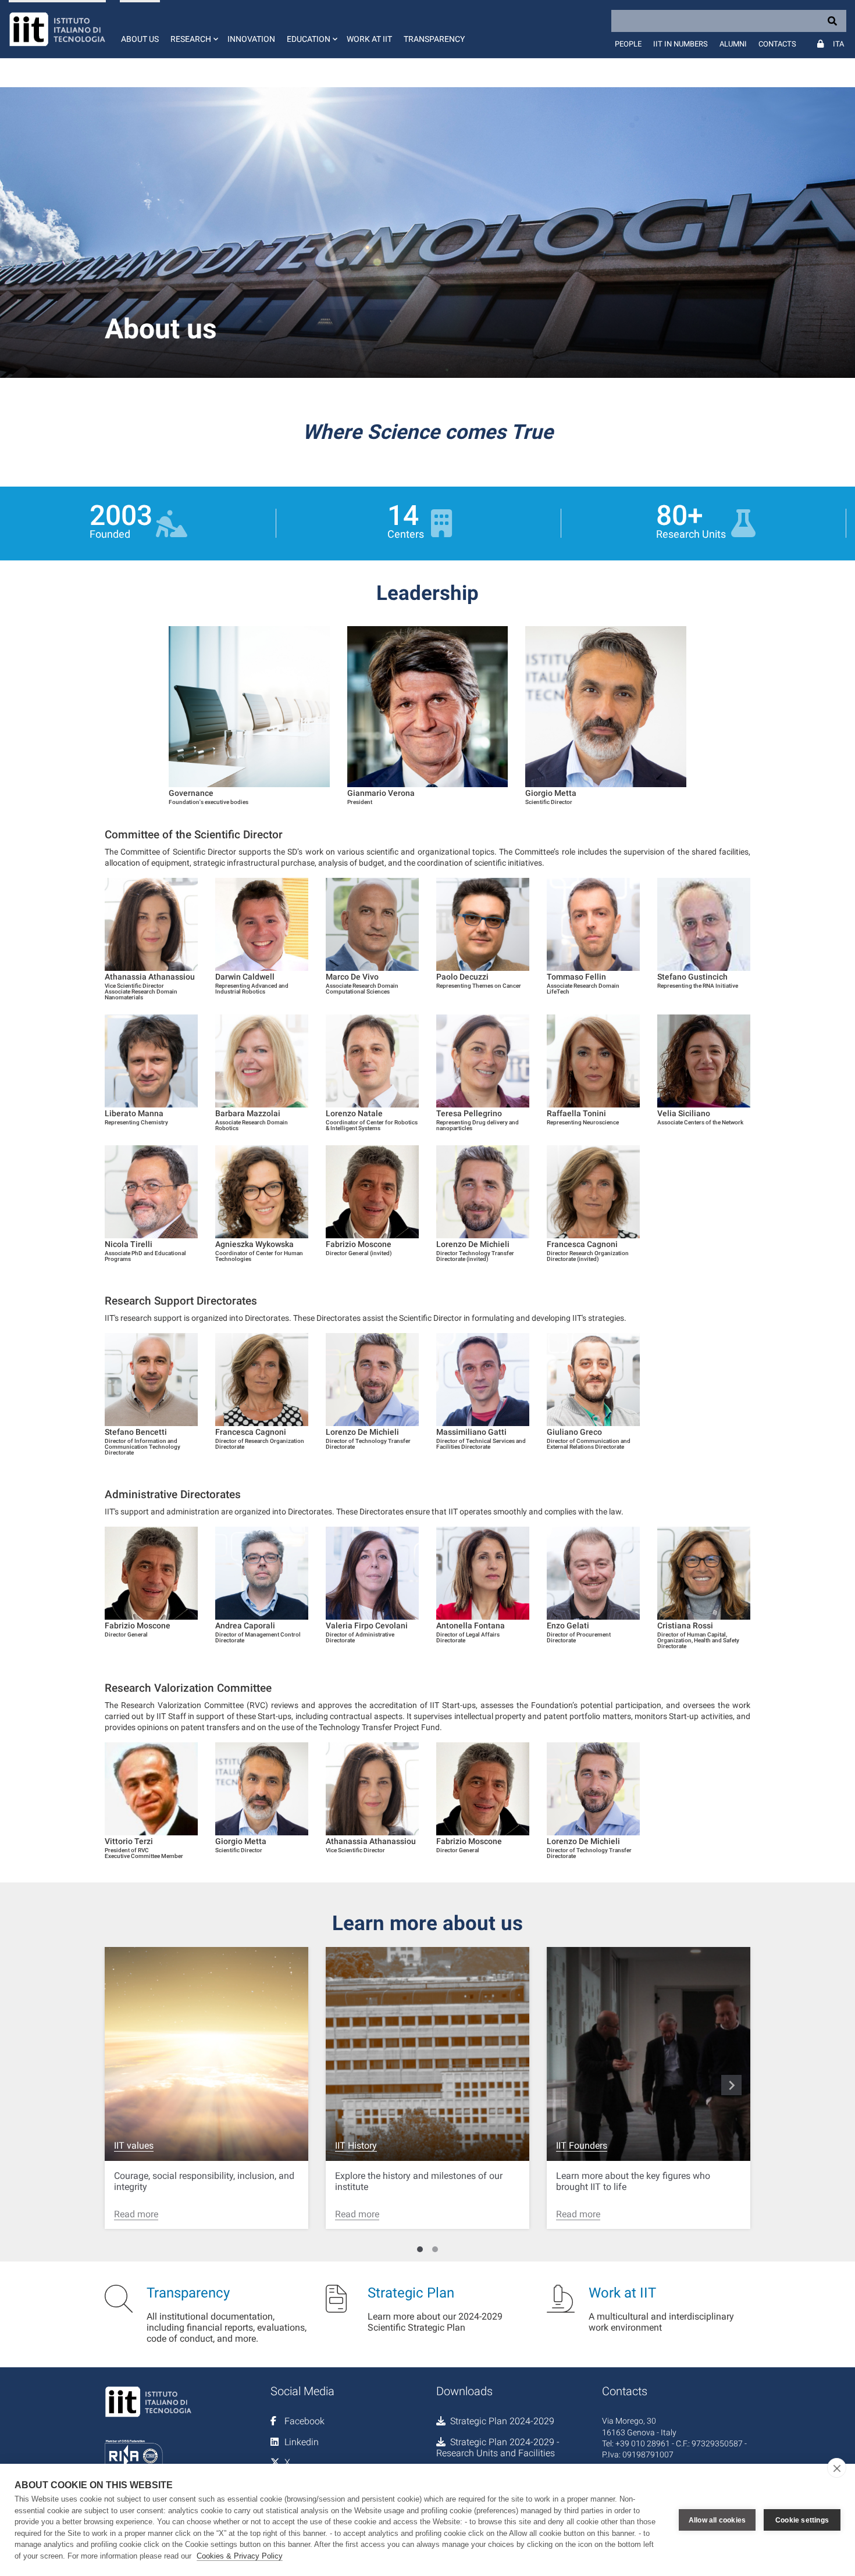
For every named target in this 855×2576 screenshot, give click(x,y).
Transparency (434, 39)
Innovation (251, 39)
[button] (193, 29)
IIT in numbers (681, 44)
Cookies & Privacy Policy (240, 2556)
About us (140, 39)
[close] (837, 2468)
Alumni (733, 44)
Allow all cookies (717, 2520)
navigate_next (732, 2085)
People (628, 44)
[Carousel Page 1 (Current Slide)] (420, 2249)
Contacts (777, 44)
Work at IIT (369, 39)
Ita (838, 44)
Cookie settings (802, 2520)
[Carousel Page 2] (435, 2249)
